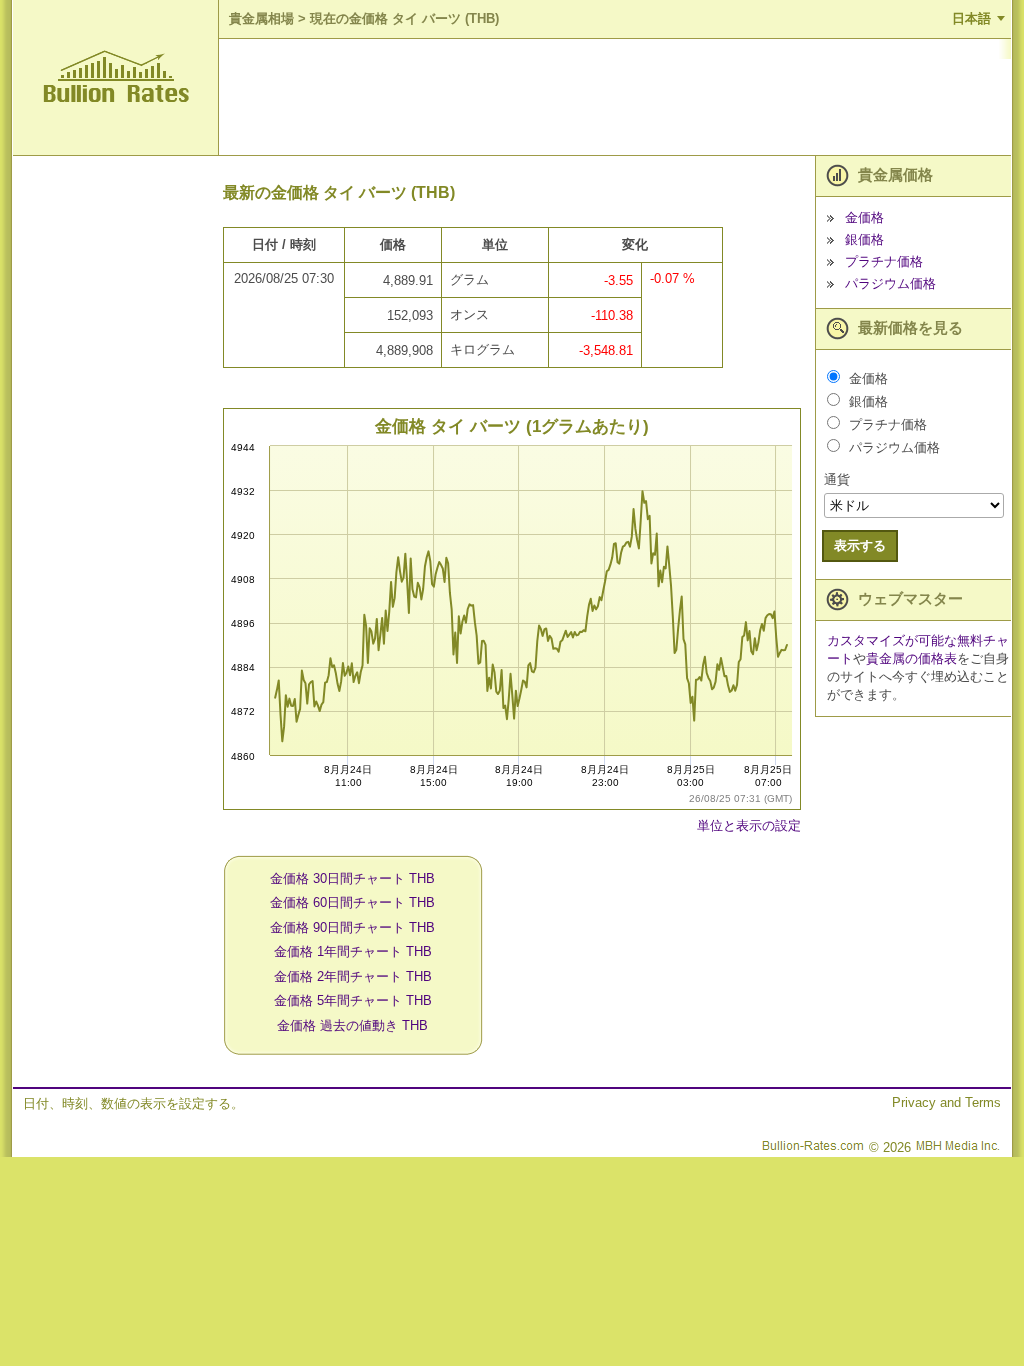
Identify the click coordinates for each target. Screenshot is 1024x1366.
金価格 (864, 217)
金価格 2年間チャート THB (353, 976)
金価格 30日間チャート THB (352, 878)
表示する (860, 545)
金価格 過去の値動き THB (352, 1025)
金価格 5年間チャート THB (353, 1000)
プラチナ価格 (884, 261)
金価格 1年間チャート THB (353, 951)
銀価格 (864, 239)
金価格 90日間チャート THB (352, 927)
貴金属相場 (261, 18)
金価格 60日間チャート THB (352, 902)
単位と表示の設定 (749, 825)
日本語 (971, 18)
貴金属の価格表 (911, 658)
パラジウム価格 (890, 283)
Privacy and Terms (946, 1102)
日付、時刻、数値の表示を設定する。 (133, 1103)
